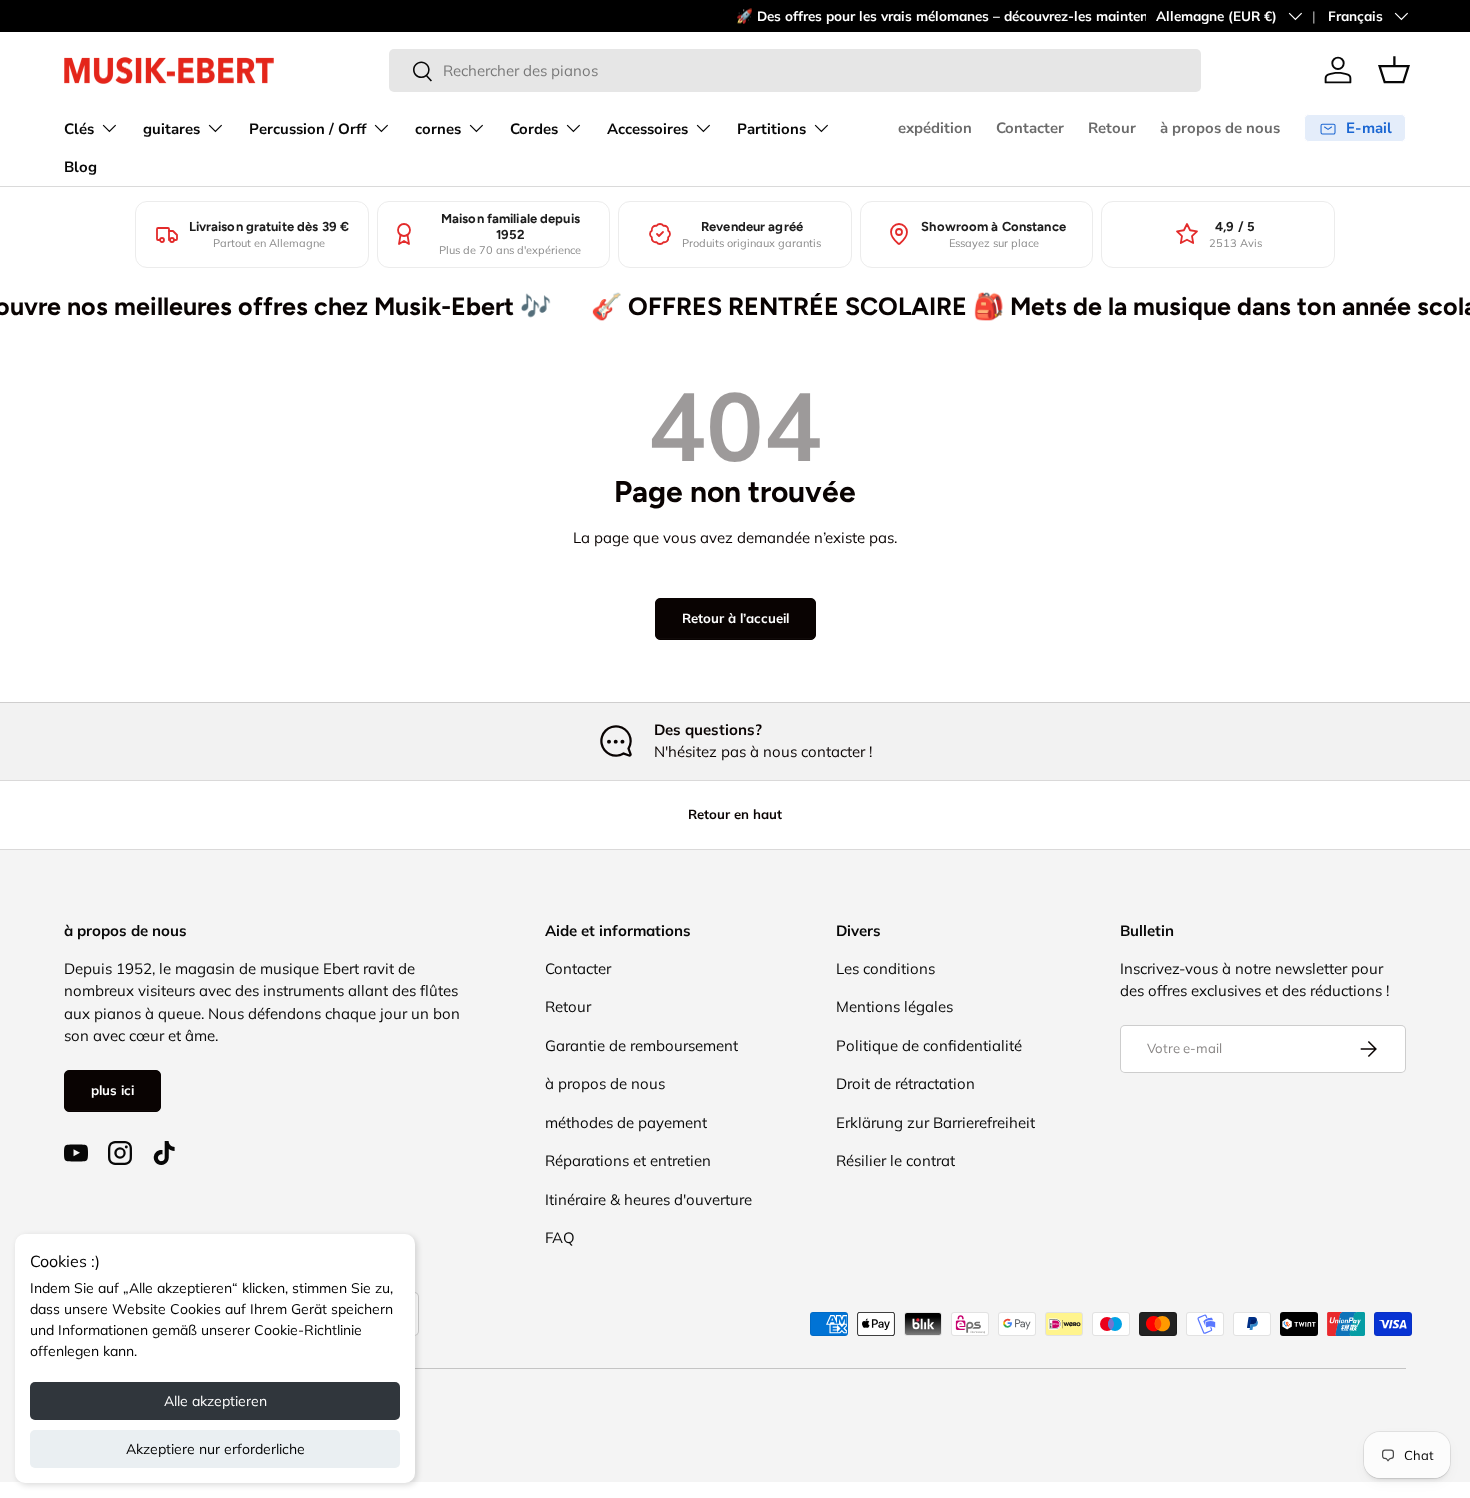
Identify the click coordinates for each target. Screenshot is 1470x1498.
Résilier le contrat (895, 1160)
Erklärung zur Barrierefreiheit (935, 1122)
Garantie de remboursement (641, 1045)
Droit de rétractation (905, 1083)
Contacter (1030, 128)
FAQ (560, 1237)
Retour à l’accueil (735, 618)
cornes (438, 129)
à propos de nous (1220, 128)
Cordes (534, 129)
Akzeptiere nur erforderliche (215, 1449)
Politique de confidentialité (929, 1045)
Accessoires (647, 129)
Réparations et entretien (628, 1160)
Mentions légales (894, 1006)
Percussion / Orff (307, 129)
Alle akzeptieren (215, 1401)
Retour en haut (735, 814)
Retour (1112, 128)
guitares (171, 129)
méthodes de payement (626, 1122)
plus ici (112, 1090)
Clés (79, 129)
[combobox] (795, 70)
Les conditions (885, 968)
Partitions (771, 129)
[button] (1394, 70)
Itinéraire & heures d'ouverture (648, 1199)
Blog (80, 167)
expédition (935, 128)
